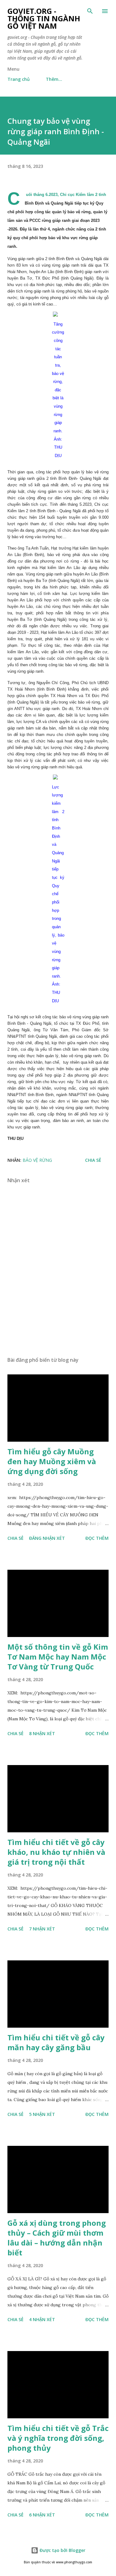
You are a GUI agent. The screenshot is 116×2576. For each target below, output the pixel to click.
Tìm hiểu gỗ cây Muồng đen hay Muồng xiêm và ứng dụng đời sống (52, 1461)
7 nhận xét (42, 1929)
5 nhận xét (42, 2114)
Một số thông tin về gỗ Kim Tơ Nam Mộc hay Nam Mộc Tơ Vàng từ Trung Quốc (58, 1657)
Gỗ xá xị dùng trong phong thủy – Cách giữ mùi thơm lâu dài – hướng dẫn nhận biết (57, 2238)
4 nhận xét (42, 2319)
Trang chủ (19, 79)
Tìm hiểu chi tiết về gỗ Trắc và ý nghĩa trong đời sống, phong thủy (58, 2438)
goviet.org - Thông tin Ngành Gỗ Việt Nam (44, 18)
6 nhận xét (42, 2515)
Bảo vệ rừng (37, 1160)
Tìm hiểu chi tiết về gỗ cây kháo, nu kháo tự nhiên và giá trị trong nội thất (56, 1852)
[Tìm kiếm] (90, 11)
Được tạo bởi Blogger (62, 2550)
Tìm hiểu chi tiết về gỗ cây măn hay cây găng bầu (56, 2042)
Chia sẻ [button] (93, 1160)
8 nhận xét (42, 1733)
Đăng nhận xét (47, 1538)
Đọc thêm (97, 1538)
